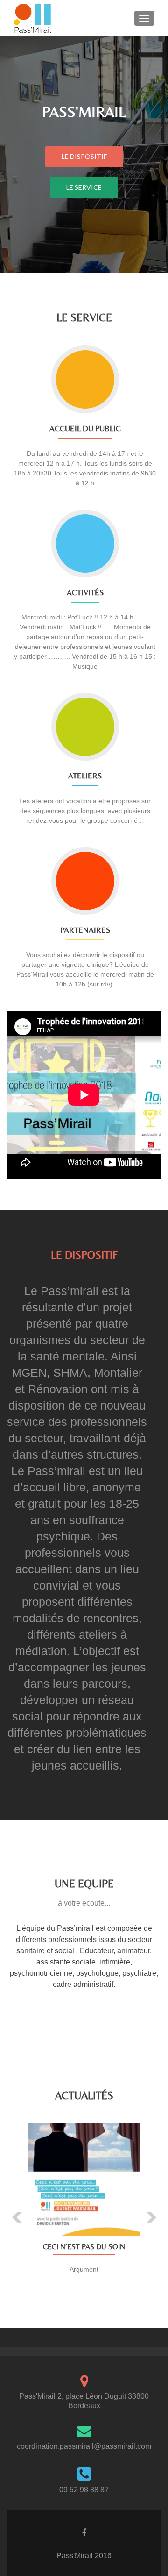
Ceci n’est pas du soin (84, 2247)
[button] (10, 2210)
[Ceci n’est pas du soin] (84, 2180)
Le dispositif (84, 156)
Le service (84, 187)
